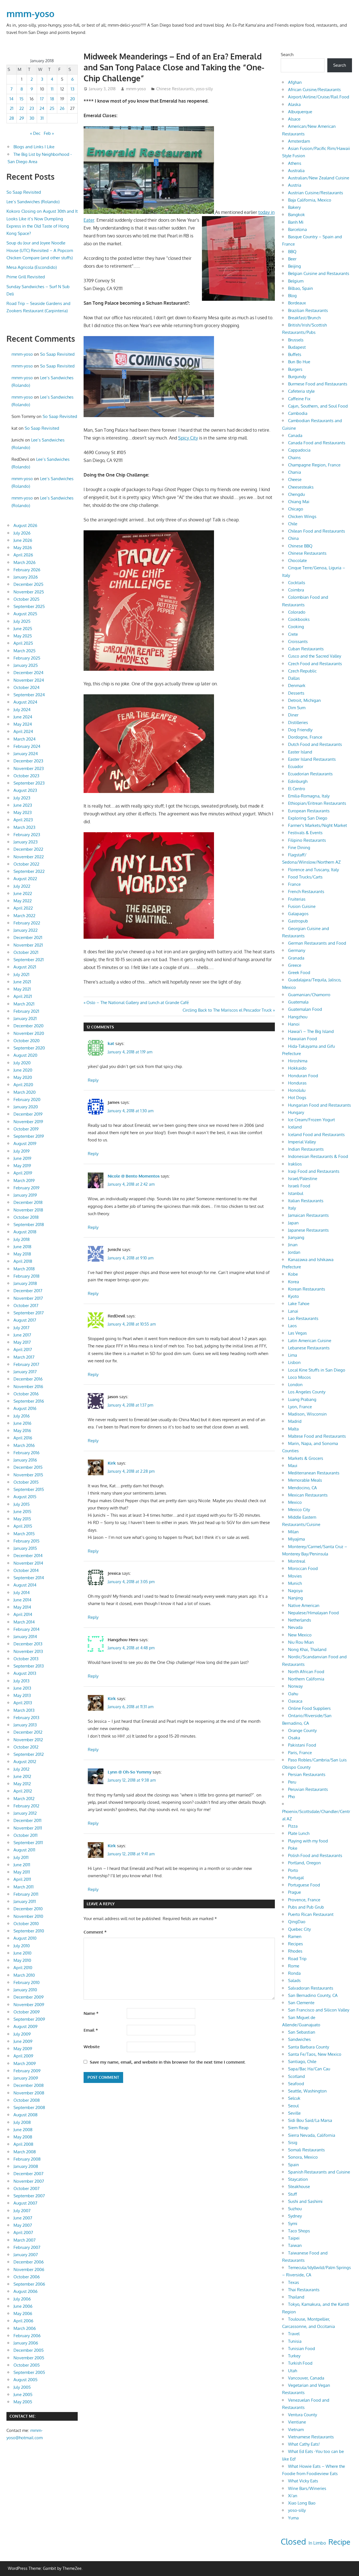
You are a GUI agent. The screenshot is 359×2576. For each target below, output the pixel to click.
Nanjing (295, 1598)
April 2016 (23, 1438)
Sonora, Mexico (303, 2157)
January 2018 (25, 1283)
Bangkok (296, 215)
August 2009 (26, 2026)
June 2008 (23, 2130)
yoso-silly (204, 89)
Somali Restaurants (306, 2150)
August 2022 (25, 879)
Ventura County (302, 2415)
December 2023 (28, 761)
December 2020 (28, 1026)
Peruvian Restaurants (308, 1789)
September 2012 (29, 1754)
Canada (295, 435)
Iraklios (295, 1164)
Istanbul (296, 1193)
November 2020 (29, 1033)
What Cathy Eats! (304, 2444)
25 (52, 108)
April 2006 (23, 2321)
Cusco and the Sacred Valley (315, 656)
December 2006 (29, 2262)
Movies (295, 1576)
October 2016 (26, 1394)
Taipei (294, 2238)
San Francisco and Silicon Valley (319, 2010)
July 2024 (22, 710)
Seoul (293, 2106)
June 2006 (23, 2306)
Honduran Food (303, 1076)
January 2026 (26, 577)
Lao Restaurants (303, 1318)
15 (22, 99)
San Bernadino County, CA (313, 1995)
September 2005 (29, 2372)
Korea (294, 1282)
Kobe (293, 1274)
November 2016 (28, 1387)
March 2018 (24, 1269)
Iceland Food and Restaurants (316, 1135)
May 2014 (22, 1607)
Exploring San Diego (308, 818)
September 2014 (29, 1578)
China (293, 538)
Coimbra (296, 590)
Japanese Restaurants (308, 1230)
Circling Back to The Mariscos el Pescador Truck (227, 1010)
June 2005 (23, 2395)
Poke (293, 1848)
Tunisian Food (302, 2349)
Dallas (294, 678)
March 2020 (25, 1092)
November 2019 (28, 1122)
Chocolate (297, 560)
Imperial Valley (302, 1142)
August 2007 (25, 2203)
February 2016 (27, 1453)
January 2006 (26, 2343)
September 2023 (29, 783)
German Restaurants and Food (317, 943)
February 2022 (27, 923)
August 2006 (26, 2291)
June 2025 (23, 629)
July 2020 (22, 1063)
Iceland (295, 1127)
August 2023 (25, 790)
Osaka (294, 1738)
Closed (293, 2541)
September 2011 (28, 1843)
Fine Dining (299, 848)
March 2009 (25, 2063)
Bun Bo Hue (299, 362)
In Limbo (317, 2543)
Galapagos (298, 914)
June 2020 (23, 1070)
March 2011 (24, 1887)
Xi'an (293, 2496)
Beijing (294, 266)
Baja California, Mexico (310, 200)
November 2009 (29, 2005)
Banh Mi (296, 222)
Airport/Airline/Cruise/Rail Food (319, 97)
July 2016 (22, 1416)
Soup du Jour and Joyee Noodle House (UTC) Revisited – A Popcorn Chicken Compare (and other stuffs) (40, 250)
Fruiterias (297, 899)
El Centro (297, 789)
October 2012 (26, 1747)
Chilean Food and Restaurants (317, 531)
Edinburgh (298, 781)
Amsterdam (299, 141)
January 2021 (25, 1018)
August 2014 (25, 1585)
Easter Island (300, 752)
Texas (294, 2282)
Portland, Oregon (304, 1863)
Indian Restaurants (306, 1149)
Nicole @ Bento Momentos (134, 1176)
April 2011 (22, 1879)
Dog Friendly (300, 730)
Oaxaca (295, 1701)
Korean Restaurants (307, 1289)
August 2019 (25, 1144)
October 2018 (26, 1217)
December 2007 (28, 2174)
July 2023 (22, 798)
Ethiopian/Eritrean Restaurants (317, 803)
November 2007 (29, 2181)
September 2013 (29, 1666)
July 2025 (22, 621)
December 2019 (28, 1114)
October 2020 (27, 1041)
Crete (293, 634)
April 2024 (23, 731)
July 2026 (22, 533)
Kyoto (294, 1296)
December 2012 (28, 1732)
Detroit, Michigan (304, 700)
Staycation (298, 2179)
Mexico (295, 1502)
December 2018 (28, 1202)
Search (287, 55)
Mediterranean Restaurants (314, 1473)
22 (22, 108)
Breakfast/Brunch (304, 318)
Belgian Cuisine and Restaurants (319, 273)
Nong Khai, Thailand (307, 1649)
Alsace (294, 119)
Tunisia (295, 2341)
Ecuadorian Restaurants (310, 774)
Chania (294, 472)
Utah (293, 2371)
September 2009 (29, 2019)
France (294, 884)
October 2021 (26, 952)
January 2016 (25, 1460)
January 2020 (26, 1107)
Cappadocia (299, 450)
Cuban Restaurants (306, 649)
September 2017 (29, 1313)
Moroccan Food (303, 1568)
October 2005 (27, 2365)
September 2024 (29, 695)
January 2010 (25, 1990)
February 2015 (27, 1541)
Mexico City (299, 1510)
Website (92, 2047)
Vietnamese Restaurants (311, 2437)
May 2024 (23, 724)
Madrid (295, 1421)
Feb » (49, 133)
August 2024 (25, 702)
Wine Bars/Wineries (307, 2488)
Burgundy (297, 377)
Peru (292, 1782)
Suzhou (295, 2209)
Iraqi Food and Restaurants (314, 1171)
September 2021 (29, 960)
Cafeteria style (301, 391)
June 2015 (22, 1512)
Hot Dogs (297, 1098)
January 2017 (25, 1372)
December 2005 (29, 2350)
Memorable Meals (305, 1480)
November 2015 (28, 1475)
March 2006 (25, 2328)
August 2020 (25, 1055)
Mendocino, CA (302, 1488)
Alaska (294, 104)
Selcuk (294, 2098)
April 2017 (23, 1350)
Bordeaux (297, 303)
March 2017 (24, 1357)
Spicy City (188, 438)
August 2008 (26, 2115)
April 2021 (23, 996)
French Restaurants (306, 892)
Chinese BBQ (300, 546)
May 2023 (23, 812)
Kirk (112, 1463)
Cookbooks (299, 619)
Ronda (294, 1973)
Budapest (297, 347)
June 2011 (22, 1865)
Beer (292, 259)
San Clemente (301, 2003)
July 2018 (22, 1239)
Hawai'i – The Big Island (311, 1031)
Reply (93, 1080)
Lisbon (294, 1362)
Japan (293, 1223)
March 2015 (24, 1534)
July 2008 (22, 2122)
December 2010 (28, 1909)
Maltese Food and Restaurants (317, 1436)
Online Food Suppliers (309, 1708)
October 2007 (27, 2188)
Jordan (294, 1252)
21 (12, 108)
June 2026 (23, 540)
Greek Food (299, 973)
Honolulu (297, 1090)
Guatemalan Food (305, 1009)
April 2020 (23, 1085)
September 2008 (29, 2107)
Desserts (296, 693)
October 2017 (26, 1306)
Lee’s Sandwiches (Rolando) (33, 202)
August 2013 (25, 1673)
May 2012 (22, 1784)
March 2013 (24, 1710)
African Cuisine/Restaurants (314, 90)
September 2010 (29, 1931)
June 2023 (23, 805)
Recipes (295, 1944)
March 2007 (25, 2240)
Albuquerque (300, 112)
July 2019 (22, 1151)
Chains (294, 458)
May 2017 (22, 1342)
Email (91, 2030)
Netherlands (300, 1620)
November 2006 (29, 2269)
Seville (294, 2113)
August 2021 (25, 967)
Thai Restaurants (304, 2290)
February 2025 (27, 658)
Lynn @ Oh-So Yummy (130, 1772)
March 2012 (24, 1799)
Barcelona (297, 229)
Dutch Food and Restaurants (315, 744)
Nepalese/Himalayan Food (313, 1613)
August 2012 (25, 1762)
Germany (297, 950)
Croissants (298, 641)
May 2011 (22, 1872)
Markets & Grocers (306, 1458)
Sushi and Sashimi (305, 2201)
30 (32, 118)
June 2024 (23, 717)
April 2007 (23, 2232)
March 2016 (24, 1445)
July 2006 (22, 2299)
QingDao (297, 1922)
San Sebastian (302, 2032)
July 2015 (22, 1504)
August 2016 (25, 1408)
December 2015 (28, 1467)
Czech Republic (302, 671)
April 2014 (23, 1614)
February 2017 (26, 1364)
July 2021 (21, 974)
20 (73, 99)
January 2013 (25, 1725)
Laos (292, 1326)
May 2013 (22, 1695)
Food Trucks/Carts (305, 877)
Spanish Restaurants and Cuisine (319, 2172)
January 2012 (25, 1813)
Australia (296, 171)
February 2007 (27, 2247)
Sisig (293, 2143)
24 (42, 108)
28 (12, 118)
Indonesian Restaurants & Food (318, 1156)
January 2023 (26, 842)
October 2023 (26, 776)
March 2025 (25, 651)
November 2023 (29, 768)
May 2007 (23, 2225)
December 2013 (28, 1644)
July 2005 (22, 2387)
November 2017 (28, 1298)
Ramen (295, 1936)
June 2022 (23, 893)
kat (111, 1043)
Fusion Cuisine (302, 906)
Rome (294, 1966)
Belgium (296, 281)
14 (11, 99)
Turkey (294, 2356)
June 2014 (22, 1600)
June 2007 (23, 2218)
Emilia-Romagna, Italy (309, 796)
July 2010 (22, 1946)
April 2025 (23, 643)
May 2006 (23, 2313)
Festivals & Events (305, 833)
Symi (293, 2224)
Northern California (306, 1679)
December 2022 (28, 849)
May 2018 (22, 1254)
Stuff (293, 2194)
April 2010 (23, 1968)
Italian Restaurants (306, 1201)
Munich (295, 1583)
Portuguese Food (304, 1885)
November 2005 (29, 2358)
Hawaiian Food (302, 1039)
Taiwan (295, 2245)
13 (73, 89)
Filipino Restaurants (307, 840)
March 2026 (25, 562)
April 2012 (23, 1791)
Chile (293, 524)
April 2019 (23, 1173)
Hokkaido (297, 1068)
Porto (293, 1870)
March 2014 (24, 1622)
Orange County (302, 1730)
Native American (304, 1605)
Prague (294, 1892)
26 (62, 108)
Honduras (297, 1083)
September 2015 (29, 1489)
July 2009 (22, 2034)
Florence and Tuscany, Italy (313, 870)
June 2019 (22, 1158)
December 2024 (28, 673)
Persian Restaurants (307, 1774)
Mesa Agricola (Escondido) (32, 267)
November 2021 (28, 945)
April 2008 (23, 2144)
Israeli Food (299, 1186)
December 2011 (27, 1820)
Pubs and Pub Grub (306, 1907)
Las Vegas (297, 1333)
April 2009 (23, 2056)
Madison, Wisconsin (307, 1414)
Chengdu (296, 494)
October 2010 (26, 1924)
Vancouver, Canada (306, 2378)
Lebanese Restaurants (309, 1348)
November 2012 (28, 1740)
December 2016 (28, 1379)
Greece (295, 965)
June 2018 (22, 1247)
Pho (292, 1797)
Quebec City (299, 1929)
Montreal (297, 1561)
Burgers (295, 369)
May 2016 (22, 1431)
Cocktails (297, 583)
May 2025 (23, 636)
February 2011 (26, 1894)
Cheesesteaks (301, 487)
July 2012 (21, 1769)
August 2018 (25, 1232)
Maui (293, 1466)
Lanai (293, 1311)
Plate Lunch (299, 1833)
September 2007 (29, 2196)
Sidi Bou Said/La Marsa (310, 2120)
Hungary (296, 1112)
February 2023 (27, 835)
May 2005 (23, 2402)
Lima (293, 1355)
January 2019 (25, 1195)
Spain (294, 2165)
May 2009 (23, 2049)
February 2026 (27, 570)
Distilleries (298, 722)
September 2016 (29, 1401)
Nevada (295, 1627)
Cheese (295, 479)
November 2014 (28, 1563)
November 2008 (29, 2093)
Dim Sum (297, 708)
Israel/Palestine (303, 1179)
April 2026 (23, 555)
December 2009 (29, 1997)
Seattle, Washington (307, 2091)
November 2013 (28, 1651)
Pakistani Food (302, 1745)
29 (22, 118)
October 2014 (26, 1570)
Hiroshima (298, 1061)
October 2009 (27, 2012)
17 (42, 99)
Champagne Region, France (314, 465)
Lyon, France (300, 1407)
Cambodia (298, 413)
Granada (296, 958)
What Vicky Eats (303, 2481)
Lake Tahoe (299, 1304)
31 (42, 118)
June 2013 (22, 1688)
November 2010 (28, 1916)
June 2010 (22, 1953)
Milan (293, 1532)
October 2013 (26, 1659)
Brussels (296, 340)
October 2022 (26, 864)
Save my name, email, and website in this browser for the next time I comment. (168, 2062)
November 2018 (28, 1210)
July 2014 (22, 1593)
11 (52, 89)
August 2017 (25, 1320)
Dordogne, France (305, 737)
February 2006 (27, 2336)
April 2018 (23, 1261)
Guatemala (298, 1002)
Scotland (296, 2076)
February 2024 (27, 746)
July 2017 (21, 1328)
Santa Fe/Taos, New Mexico (315, 2054)
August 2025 (25, 614)
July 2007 (22, 2211)
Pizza (293, 1826)
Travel (294, 2334)
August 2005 (26, 2380)
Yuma (293, 2518)
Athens (295, 163)
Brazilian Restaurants (308, 310)
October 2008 (27, 2100)
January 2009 (26, 2078)
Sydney (295, 2216)
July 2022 (22, 886)
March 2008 (25, 2152)
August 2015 (25, 1497)
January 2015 (25, 1548)
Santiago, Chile (302, 2062)
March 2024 (25, 739)
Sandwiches (299, 2039)
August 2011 (24, 1850)
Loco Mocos (299, 1377)
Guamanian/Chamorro (309, 995)
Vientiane (297, 2422)
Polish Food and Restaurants (315, 1855)
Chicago (296, 509)
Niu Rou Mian (301, 1642)
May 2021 (22, 989)
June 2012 (22, 1776)
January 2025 (26, 665)
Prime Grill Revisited (26, 277)
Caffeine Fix (299, 399)
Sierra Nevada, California (312, 2135)
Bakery (294, 207)
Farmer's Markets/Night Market (317, 825)
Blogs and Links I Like (34, 147)
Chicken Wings (302, 516)
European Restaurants (309, 811)
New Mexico (300, 1635)
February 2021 (26, 1011)
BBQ (292, 252)
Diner (293, 715)
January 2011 (25, 1901)
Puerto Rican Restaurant (311, 1914)
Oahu (293, 1694)
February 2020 (27, 1099)
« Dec (35, 133)
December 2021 (28, 937)
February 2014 (27, 1629)
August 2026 (25, 525)
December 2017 (28, 1291)
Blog (292, 296)
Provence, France (304, 1900)
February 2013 (26, 1718)
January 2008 (26, 2166)
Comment (95, 1932)
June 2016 (22, 1423)
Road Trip (297, 1959)
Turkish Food (300, 2363)
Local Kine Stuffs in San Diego (317, 1370)
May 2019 (22, 1166)
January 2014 (25, 1637)
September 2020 (29, 1048)
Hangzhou (298, 1017)
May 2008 (23, 2137)
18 (52, 99)
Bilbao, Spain (301, 288)
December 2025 (28, 584)
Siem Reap (298, 2128)
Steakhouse (299, 2187)
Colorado (297, 612)
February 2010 (27, 1982)
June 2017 (22, 1335)
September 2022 (29, 871)
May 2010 (22, 1960)
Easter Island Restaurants (312, 759)
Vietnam (296, 2430)
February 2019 (27, 1188)
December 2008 (29, 2085)
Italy (292, 1208)
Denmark (297, 685)
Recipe (339, 2542)
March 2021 (24, 1004)
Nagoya (295, 1591)
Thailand (296, 2297)
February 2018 (27, 1276)
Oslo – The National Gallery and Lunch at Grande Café (137, 1003)
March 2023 (24, 827)
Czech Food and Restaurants (315, 664)
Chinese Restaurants (175, 89)
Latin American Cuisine (310, 1341)
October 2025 (27, 599)
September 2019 (29, 1136)
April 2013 (23, 1703)
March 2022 (24, 916)
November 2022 (29, 857)
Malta (293, 1429)
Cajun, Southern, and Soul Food (318, 406)
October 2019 (26, 1129)
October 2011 (26, 1835)
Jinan (293, 1245)
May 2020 (23, 1077)
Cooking (296, 627)
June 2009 (23, 2041)
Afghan (295, 82)
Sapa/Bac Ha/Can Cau (309, 2069)
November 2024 (29, 680)
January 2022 (26, 930)
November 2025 (29, 592)
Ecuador (296, 766)
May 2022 (23, 901)
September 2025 (29, 606)
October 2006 (27, 2277)
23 (32, 108)
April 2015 (23, 1526)
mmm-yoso (30, 14)
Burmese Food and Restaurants (318, 384)
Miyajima (296, 1539)
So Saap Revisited (24, 192)
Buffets (295, 354)
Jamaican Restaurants (308, 1215)
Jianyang (296, 1237)
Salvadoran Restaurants (311, 1988)
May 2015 (22, 1519)
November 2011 (28, 1828)
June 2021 (22, 982)
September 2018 (29, 1225)
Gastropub (298, 921)
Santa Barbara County (309, 2047)
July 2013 (21, 1681)
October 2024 (27, 687)
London (295, 1385)
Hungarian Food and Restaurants (319, 1105)
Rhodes (295, 1951)
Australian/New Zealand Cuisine (319, 178)
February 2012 (26, 1806)
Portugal (296, 1878)
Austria (295, 185)
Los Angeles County (307, 1392)
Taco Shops (299, 2231)
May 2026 (23, 548)
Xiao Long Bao (302, 2503)
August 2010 (25, 1938)
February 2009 (27, 2071)
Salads (294, 1980)
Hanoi (294, 1024)
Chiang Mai (299, 502)
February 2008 (27, 2159)
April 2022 (23, 908)
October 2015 (26, 1482)
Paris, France (300, 1753)
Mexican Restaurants (308, 1495)
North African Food (306, 1672)
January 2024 (26, 754)
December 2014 (28, 1556)
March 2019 (24, 1181)
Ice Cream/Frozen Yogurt (311, 1120)
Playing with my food (308, 1841)
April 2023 (23, 820)
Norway (295, 1686)
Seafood (296, 2084)
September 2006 (29, 2284)
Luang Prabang (302, 1399)
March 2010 (24, 1975)
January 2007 (26, 2255)
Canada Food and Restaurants (317, 443)
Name (91, 2013)
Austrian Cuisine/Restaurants (316, 193)
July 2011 (21, 1857)
